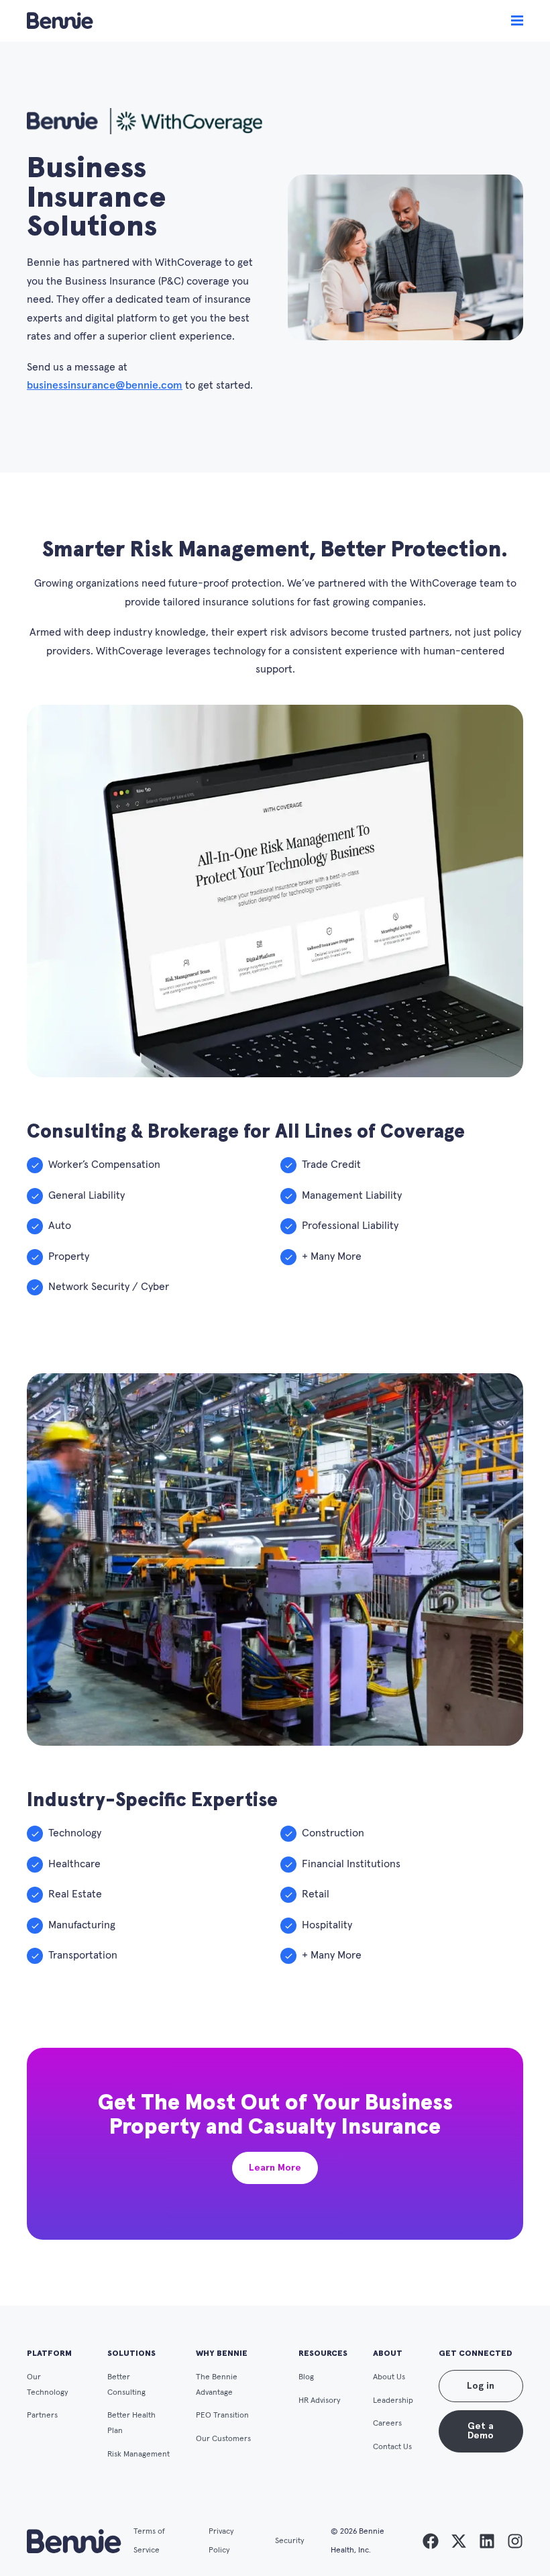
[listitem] (431, 2541)
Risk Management (139, 2454)
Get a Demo (481, 2431)
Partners (42, 2415)
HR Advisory (320, 2400)
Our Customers (223, 2439)
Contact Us (392, 2447)
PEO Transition (222, 2415)
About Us (389, 2377)
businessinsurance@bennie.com (105, 385)
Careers (387, 2423)
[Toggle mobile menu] (517, 21)
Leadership (393, 2400)
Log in (481, 2386)
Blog (306, 2377)
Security (290, 2541)
